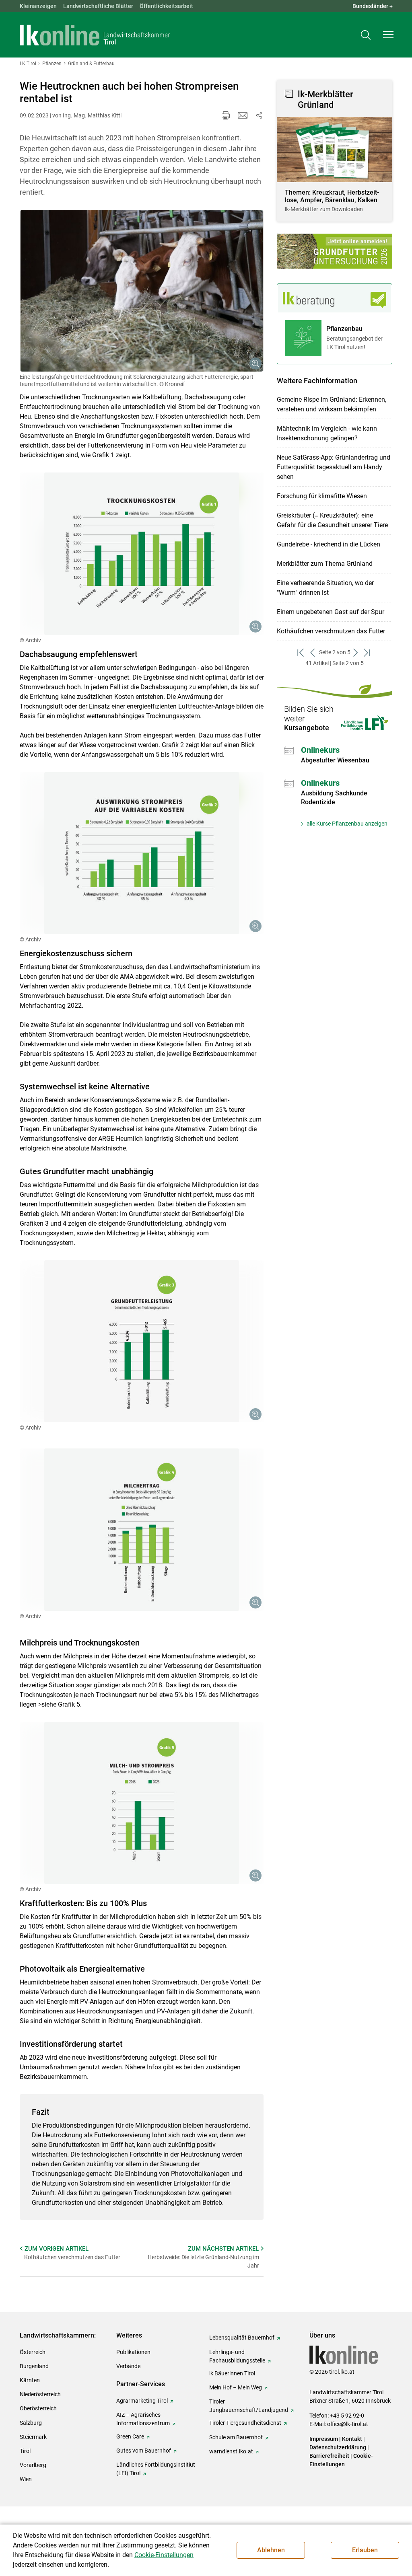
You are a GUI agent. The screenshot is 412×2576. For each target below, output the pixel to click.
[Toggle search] (366, 35)
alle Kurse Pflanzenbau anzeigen (346, 824)
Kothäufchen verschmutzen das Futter (331, 631)
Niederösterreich (40, 2394)
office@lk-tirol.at (348, 2424)
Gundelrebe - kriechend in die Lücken (329, 544)
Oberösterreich (38, 2408)
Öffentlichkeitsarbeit (166, 6)
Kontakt (352, 2439)
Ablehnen (271, 2550)
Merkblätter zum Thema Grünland (325, 564)
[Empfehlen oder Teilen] (259, 115)
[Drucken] (226, 115)
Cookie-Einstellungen (164, 2555)
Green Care (130, 2436)
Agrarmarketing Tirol (142, 2401)
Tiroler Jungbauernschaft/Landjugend (249, 2406)
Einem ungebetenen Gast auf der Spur (331, 612)
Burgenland (34, 2366)
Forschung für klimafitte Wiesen (322, 496)
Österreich (33, 2352)
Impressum (324, 2439)
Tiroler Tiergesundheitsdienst (245, 2423)
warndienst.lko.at (231, 2451)
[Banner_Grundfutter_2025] (335, 251)
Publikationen (133, 2352)
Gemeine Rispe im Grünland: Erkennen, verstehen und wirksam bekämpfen (332, 404)
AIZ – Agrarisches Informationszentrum (143, 2419)
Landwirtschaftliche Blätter (98, 6)
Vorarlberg (33, 2465)
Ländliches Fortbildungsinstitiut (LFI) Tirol (156, 2469)
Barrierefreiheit (329, 2456)
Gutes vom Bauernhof (144, 2451)
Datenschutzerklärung (338, 2447)
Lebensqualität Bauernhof (242, 2338)
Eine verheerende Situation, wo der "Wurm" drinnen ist (325, 588)
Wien (26, 2479)
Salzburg (31, 2423)
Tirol (25, 2451)
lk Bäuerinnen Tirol (232, 2373)
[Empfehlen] (243, 115)
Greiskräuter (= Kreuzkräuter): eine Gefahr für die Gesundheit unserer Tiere (332, 520)
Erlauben (365, 2550)
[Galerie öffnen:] (142, 291)
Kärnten (30, 2380)
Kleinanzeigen (38, 6)
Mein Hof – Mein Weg (236, 2387)
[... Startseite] (95, 35)
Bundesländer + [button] (373, 6)
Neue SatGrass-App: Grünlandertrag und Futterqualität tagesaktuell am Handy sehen (334, 467)
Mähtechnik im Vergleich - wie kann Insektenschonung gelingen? (327, 433)
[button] (388, 35)
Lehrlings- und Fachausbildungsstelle (237, 2356)
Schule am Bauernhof (236, 2437)
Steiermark (33, 2437)
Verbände (128, 2366)
